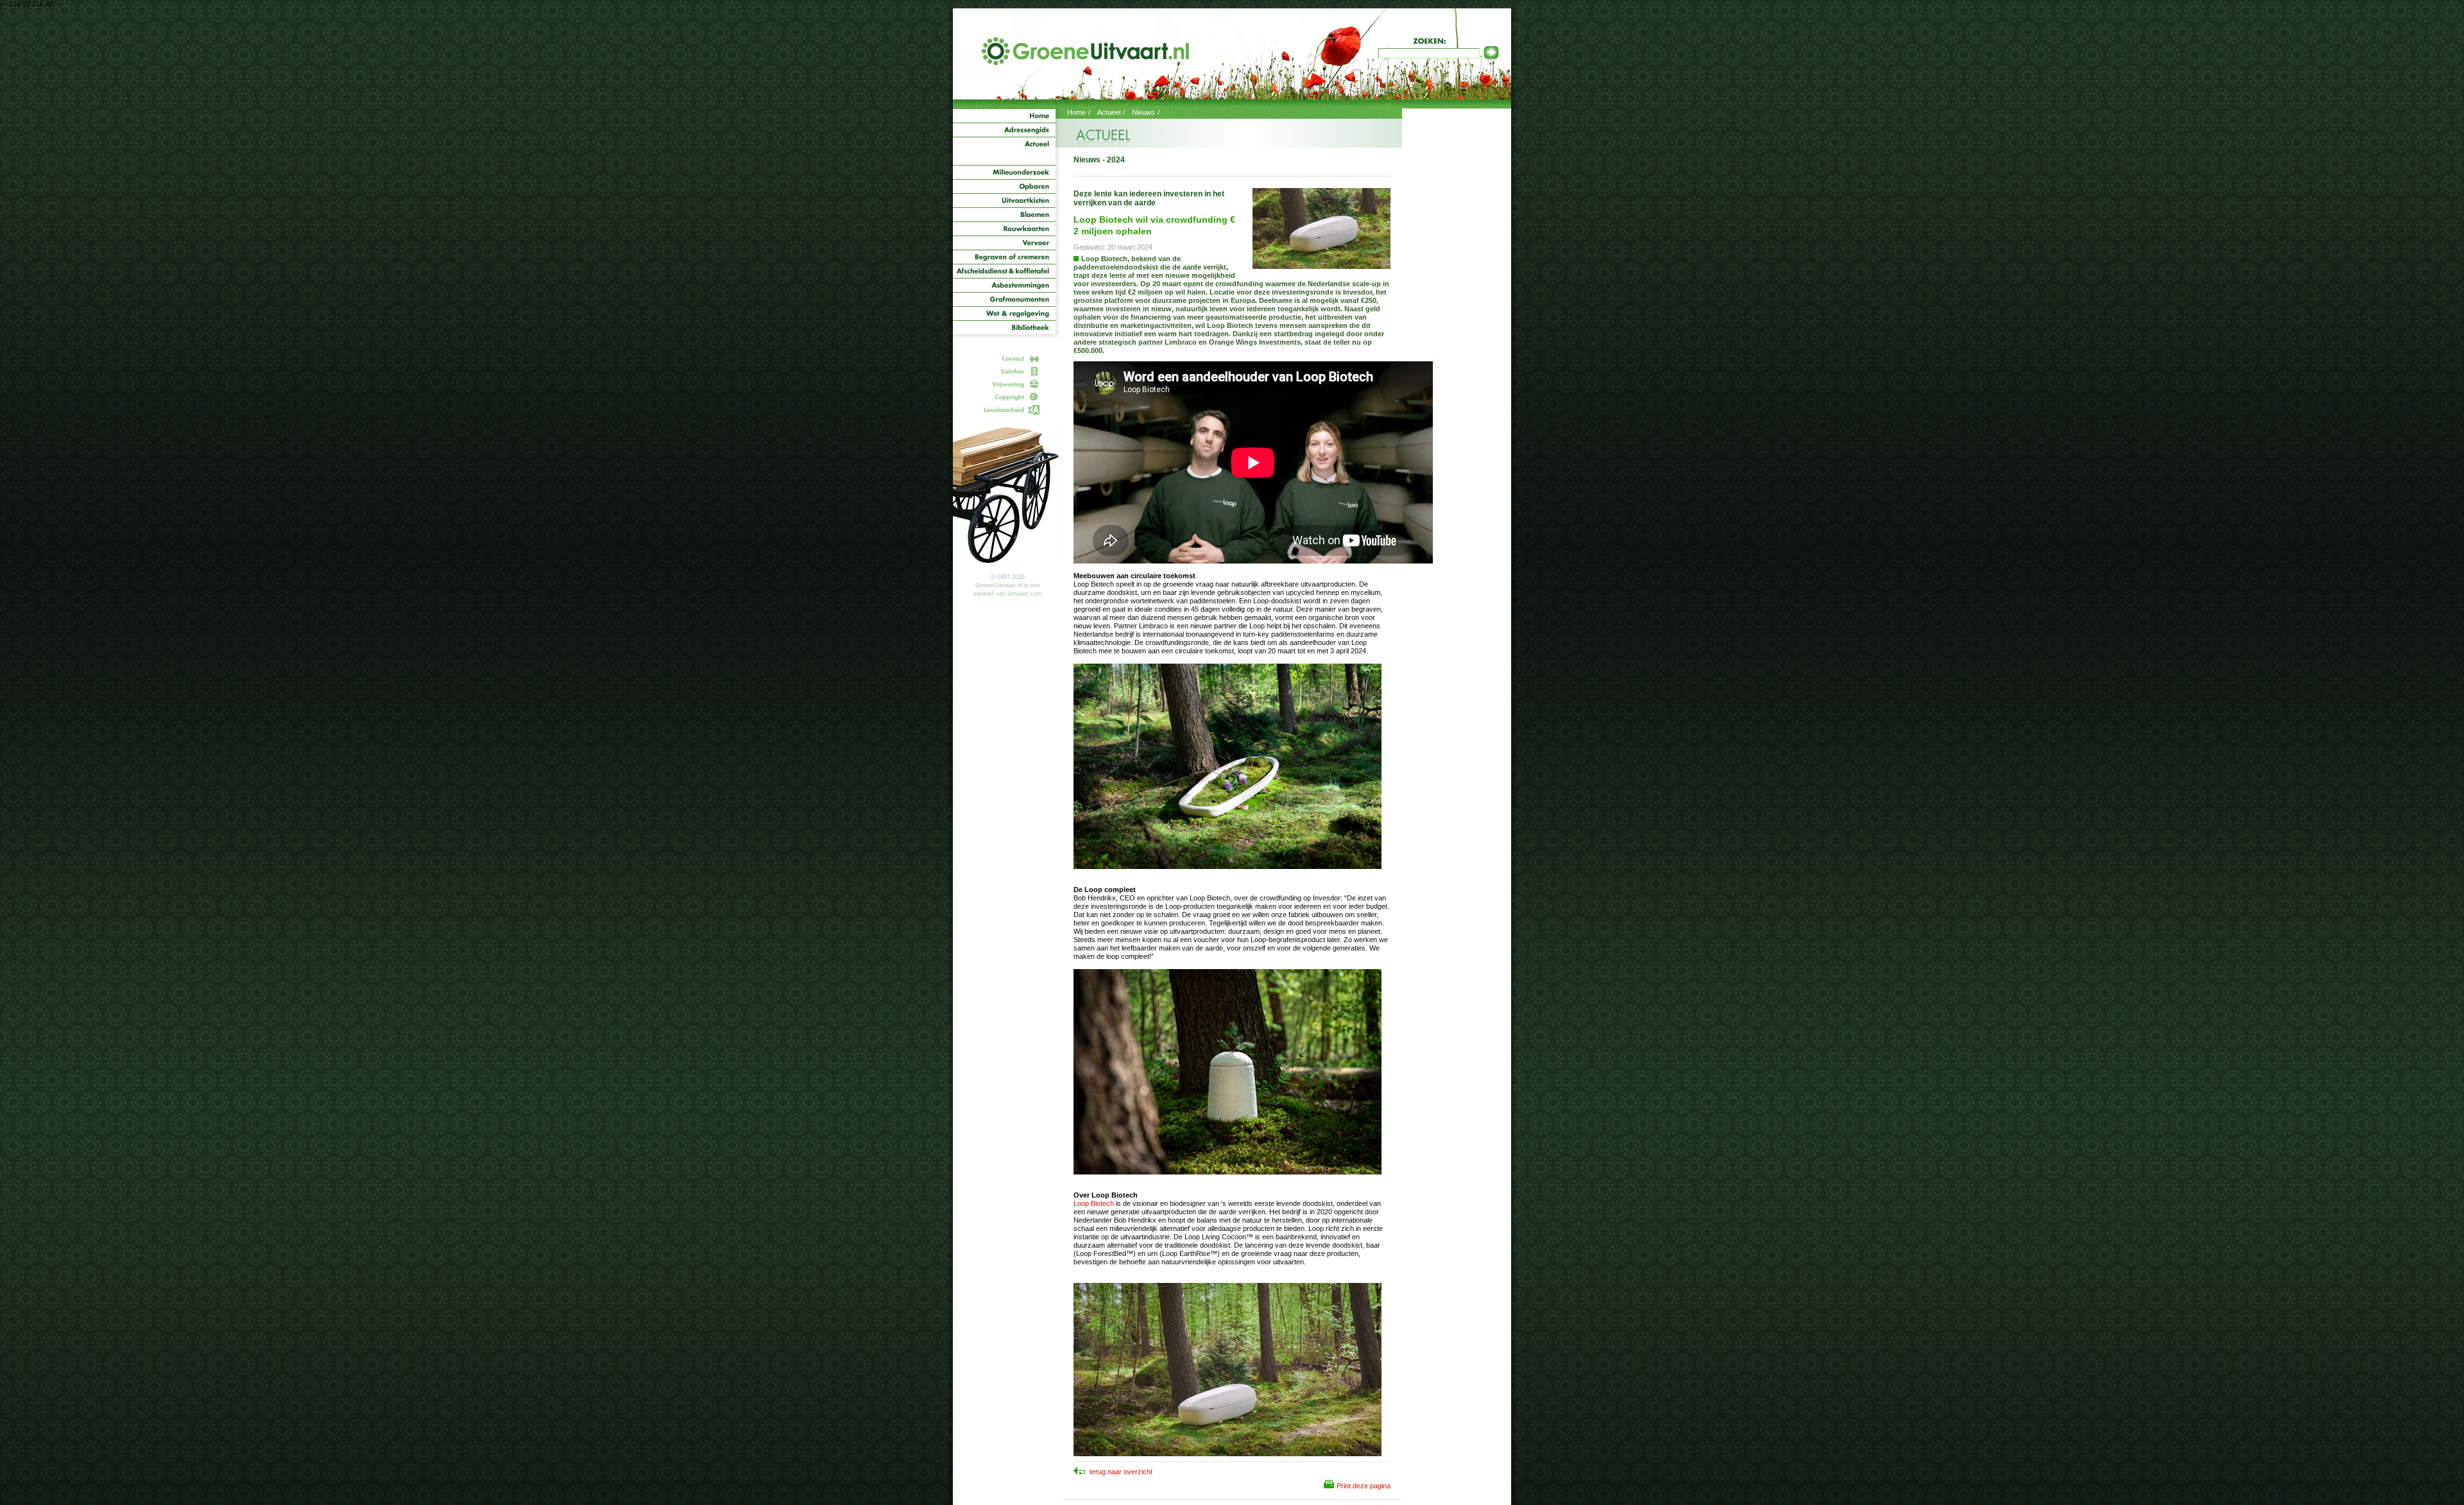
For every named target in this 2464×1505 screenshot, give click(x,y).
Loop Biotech (1094, 1203)
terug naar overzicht (1120, 1472)
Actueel (1109, 112)
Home (1076, 112)
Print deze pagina (1364, 1486)
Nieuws (1143, 112)
